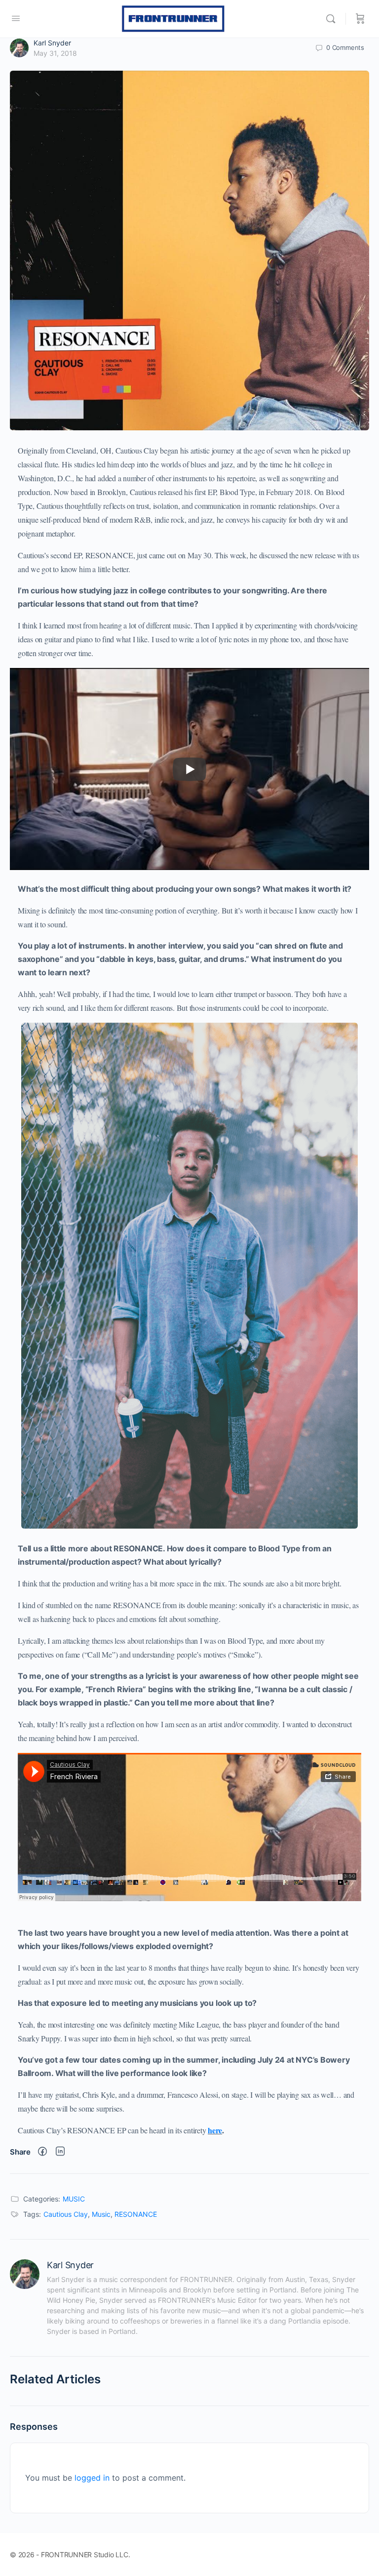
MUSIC (74, 2199)
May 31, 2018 (55, 53)
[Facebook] (42, 2152)
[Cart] (360, 19)
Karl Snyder (52, 43)
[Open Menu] (16, 18)
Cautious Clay (66, 2214)
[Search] (333, 19)
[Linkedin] (60, 2152)
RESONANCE (136, 2214)
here (215, 2130)
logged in (92, 2478)
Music (101, 2214)
